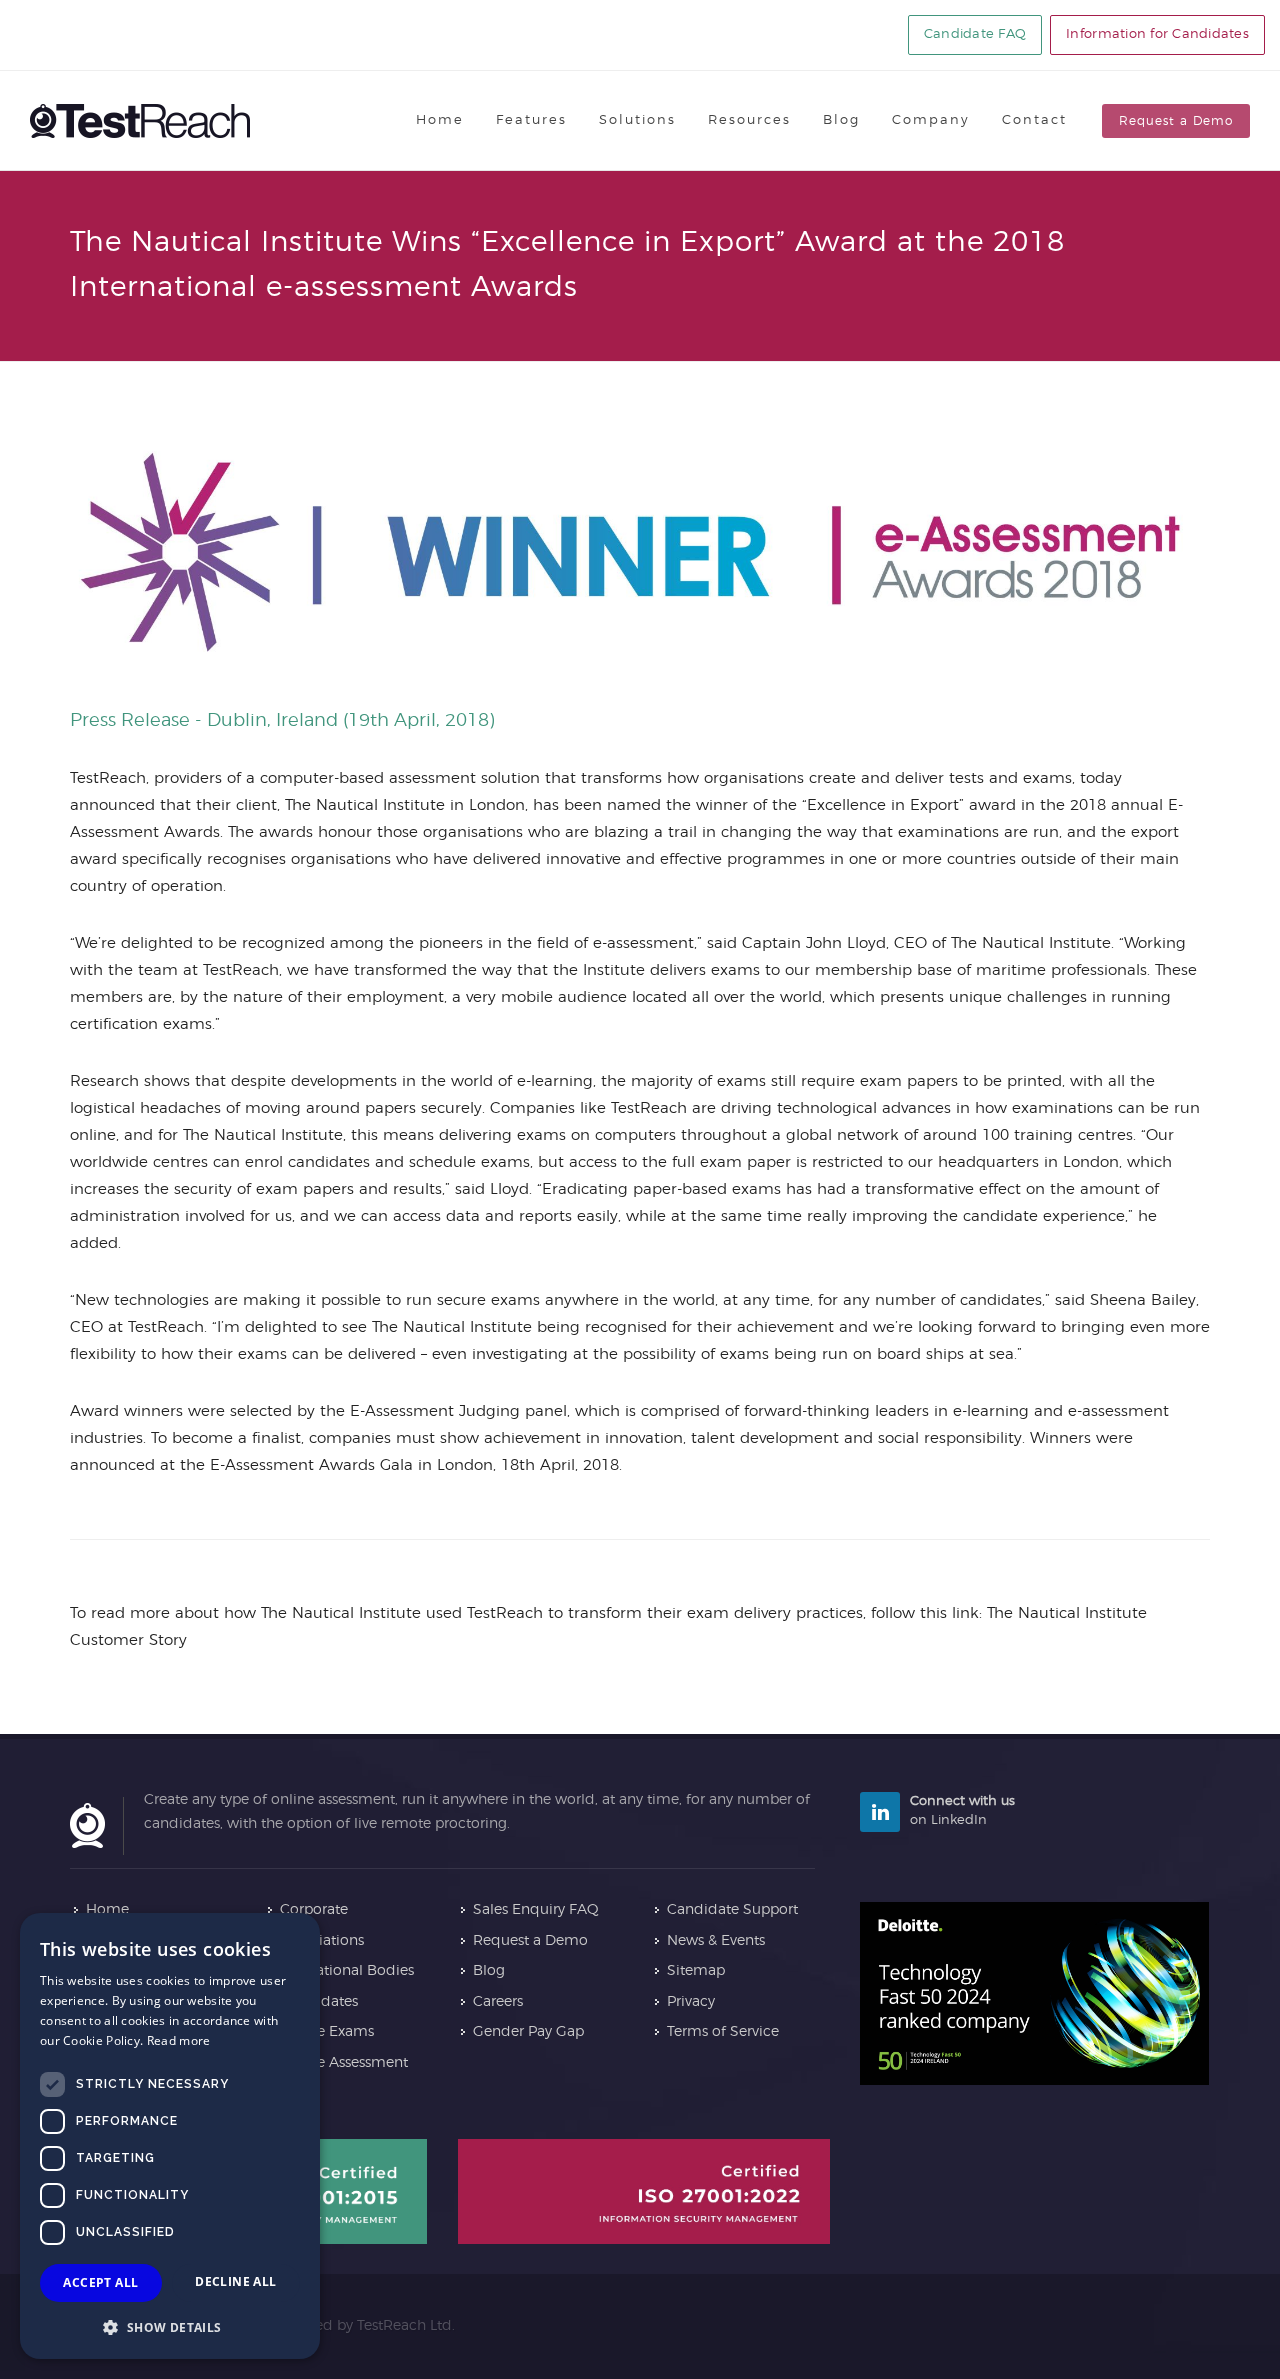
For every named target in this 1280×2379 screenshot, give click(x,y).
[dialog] (170, 2136)
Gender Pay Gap (528, 2032)
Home (107, 1910)
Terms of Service (723, 2032)
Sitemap (696, 1971)
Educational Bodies (347, 1971)
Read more (179, 2040)
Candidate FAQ (975, 34)
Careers (498, 2002)
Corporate (314, 1910)
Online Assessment (344, 2063)
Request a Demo (1176, 121)
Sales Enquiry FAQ (536, 1910)
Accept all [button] (100, 2282)
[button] (170, 2327)
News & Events (716, 1941)
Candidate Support (732, 1910)
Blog (489, 1971)
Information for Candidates (1157, 34)
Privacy (691, 2002)
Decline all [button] (235, 2281)
